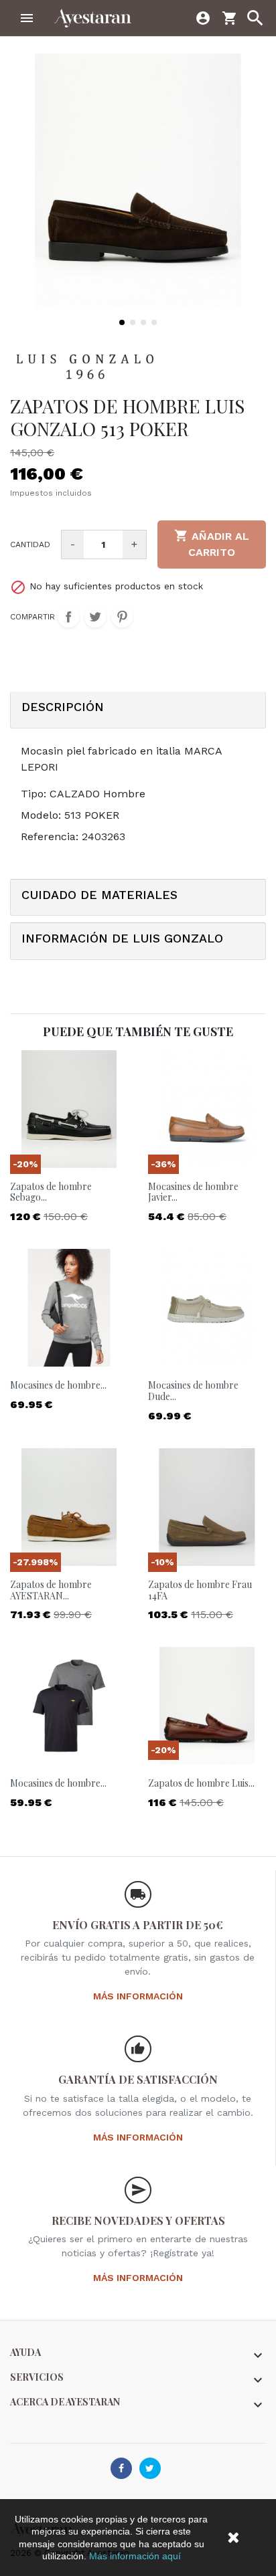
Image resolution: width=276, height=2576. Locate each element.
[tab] (138, 710)
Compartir (68, 617)
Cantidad (30, 544)
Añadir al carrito (212, 543)
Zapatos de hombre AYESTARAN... (51, 1590)
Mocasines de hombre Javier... (193, 1192)
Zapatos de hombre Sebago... (51, 1192)
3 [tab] (143, 322)
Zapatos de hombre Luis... (201, 1783)
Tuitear (95, 617)
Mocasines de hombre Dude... (193, 1391)
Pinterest (122, 617)
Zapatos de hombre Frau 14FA (200, 1590)
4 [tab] (154, 322)
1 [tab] (122, 322)
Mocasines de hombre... (58, 1385)
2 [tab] (133, 322)
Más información (138, 1996)
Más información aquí (135, 2556)
